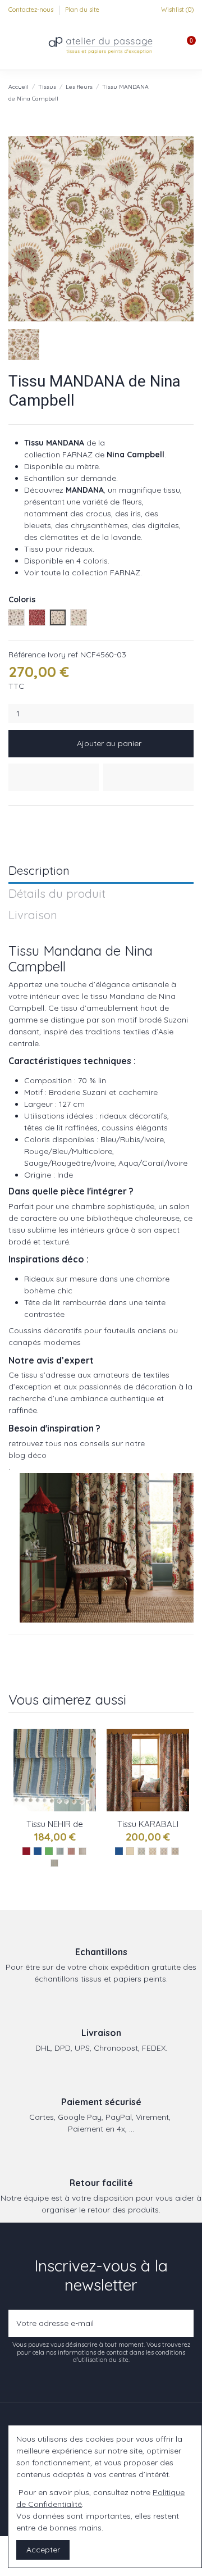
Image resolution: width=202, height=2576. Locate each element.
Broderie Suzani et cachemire (103, 1092)
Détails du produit (57, 894)
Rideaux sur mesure (61, 1279)
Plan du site (82, 10)
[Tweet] (27, 819)
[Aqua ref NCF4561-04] (54, 1863)
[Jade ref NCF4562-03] (164, 1851)
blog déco (27, 1455)
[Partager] (14, 819)
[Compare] (88, 1765)
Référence (27, 655)
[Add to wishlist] (54, 777)
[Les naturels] (130, 1851)
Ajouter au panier (109, 743)
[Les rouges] (26, 1851)
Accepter (43, 2550)
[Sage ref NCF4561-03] (82, 1851)
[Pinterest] (40, 819)
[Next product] (189, 92)
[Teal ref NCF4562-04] (175, 1851)
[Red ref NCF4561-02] (71, 1851)
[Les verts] (49, 1851)
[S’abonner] (183, 2323)
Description (39, 871)
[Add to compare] (148, 777)
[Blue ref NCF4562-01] (141, 1851)
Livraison (33, 916)
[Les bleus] (38, 1851)
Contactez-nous (32, 10)
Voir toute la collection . (83, 573)
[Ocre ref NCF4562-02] (153, 1851)
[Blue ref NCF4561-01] (60, 1851)
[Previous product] (178, 92)
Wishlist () (176, 10)
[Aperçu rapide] (88, 1785)
